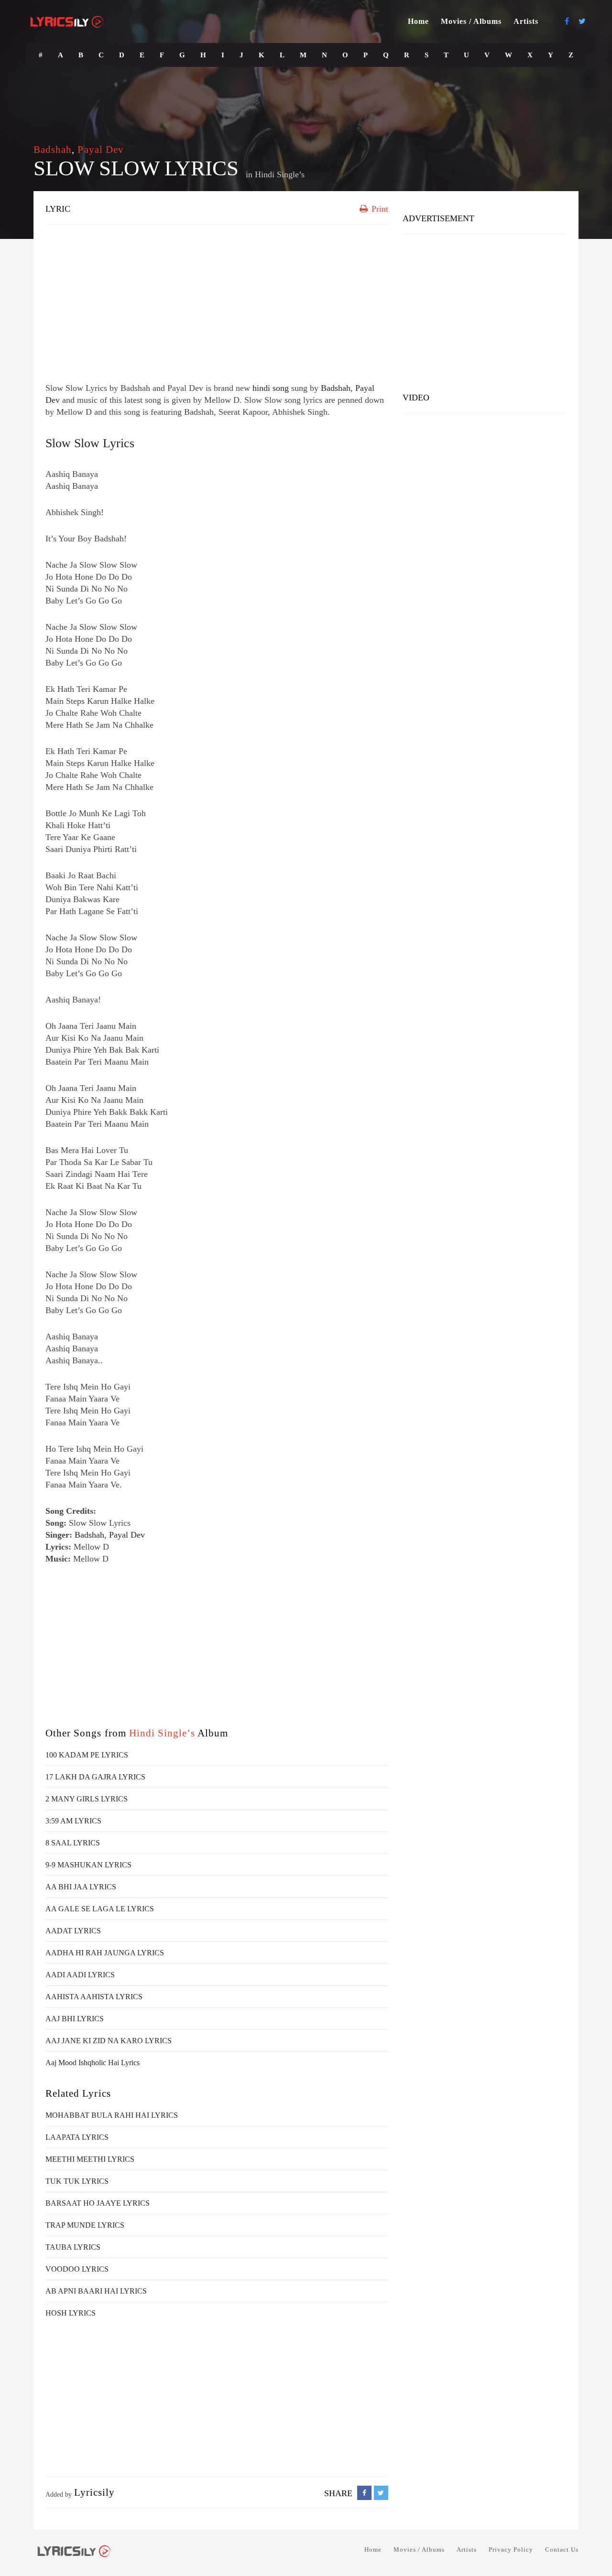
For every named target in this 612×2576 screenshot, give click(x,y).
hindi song (271, 388)
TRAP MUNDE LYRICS (85, 2225)
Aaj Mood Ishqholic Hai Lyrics (93, 2063)
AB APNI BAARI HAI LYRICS (96, 2291)
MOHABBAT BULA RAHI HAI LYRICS (112, 2115)
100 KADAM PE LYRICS (87, 1755)
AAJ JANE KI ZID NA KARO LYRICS (109, 2041)
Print (379, 209)
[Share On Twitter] (381, 2493)
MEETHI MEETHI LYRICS (90, 2159)
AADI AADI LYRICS (80, 1975)
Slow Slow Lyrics (90, 443)
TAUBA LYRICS (73, 2247)
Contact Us (562, 2549)
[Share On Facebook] (364, 2493)
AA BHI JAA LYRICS (81, 1887)
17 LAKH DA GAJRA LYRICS (95, 1777)
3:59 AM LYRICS (73, 1821)
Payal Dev (100, 150)
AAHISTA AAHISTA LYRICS (94, 1997)
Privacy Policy (511, 2549)
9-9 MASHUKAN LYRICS (88, 1865)
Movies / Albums (471, 21)
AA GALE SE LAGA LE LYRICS (100, 1909)
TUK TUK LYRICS (77, 2181)
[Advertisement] (217, 301)
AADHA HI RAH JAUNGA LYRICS (105, 1953)
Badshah (53, 150)
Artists (526, 21)
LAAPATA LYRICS (77, 2137)
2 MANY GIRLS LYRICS (87, 1799)
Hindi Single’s (280, 174)
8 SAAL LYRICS (73, 1843)
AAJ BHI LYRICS (75, 2019)
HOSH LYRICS (71, 2313)
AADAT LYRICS (73, 1931)
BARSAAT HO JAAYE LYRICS (98, 2203)
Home (418, 21)
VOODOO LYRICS (77, 2269)
